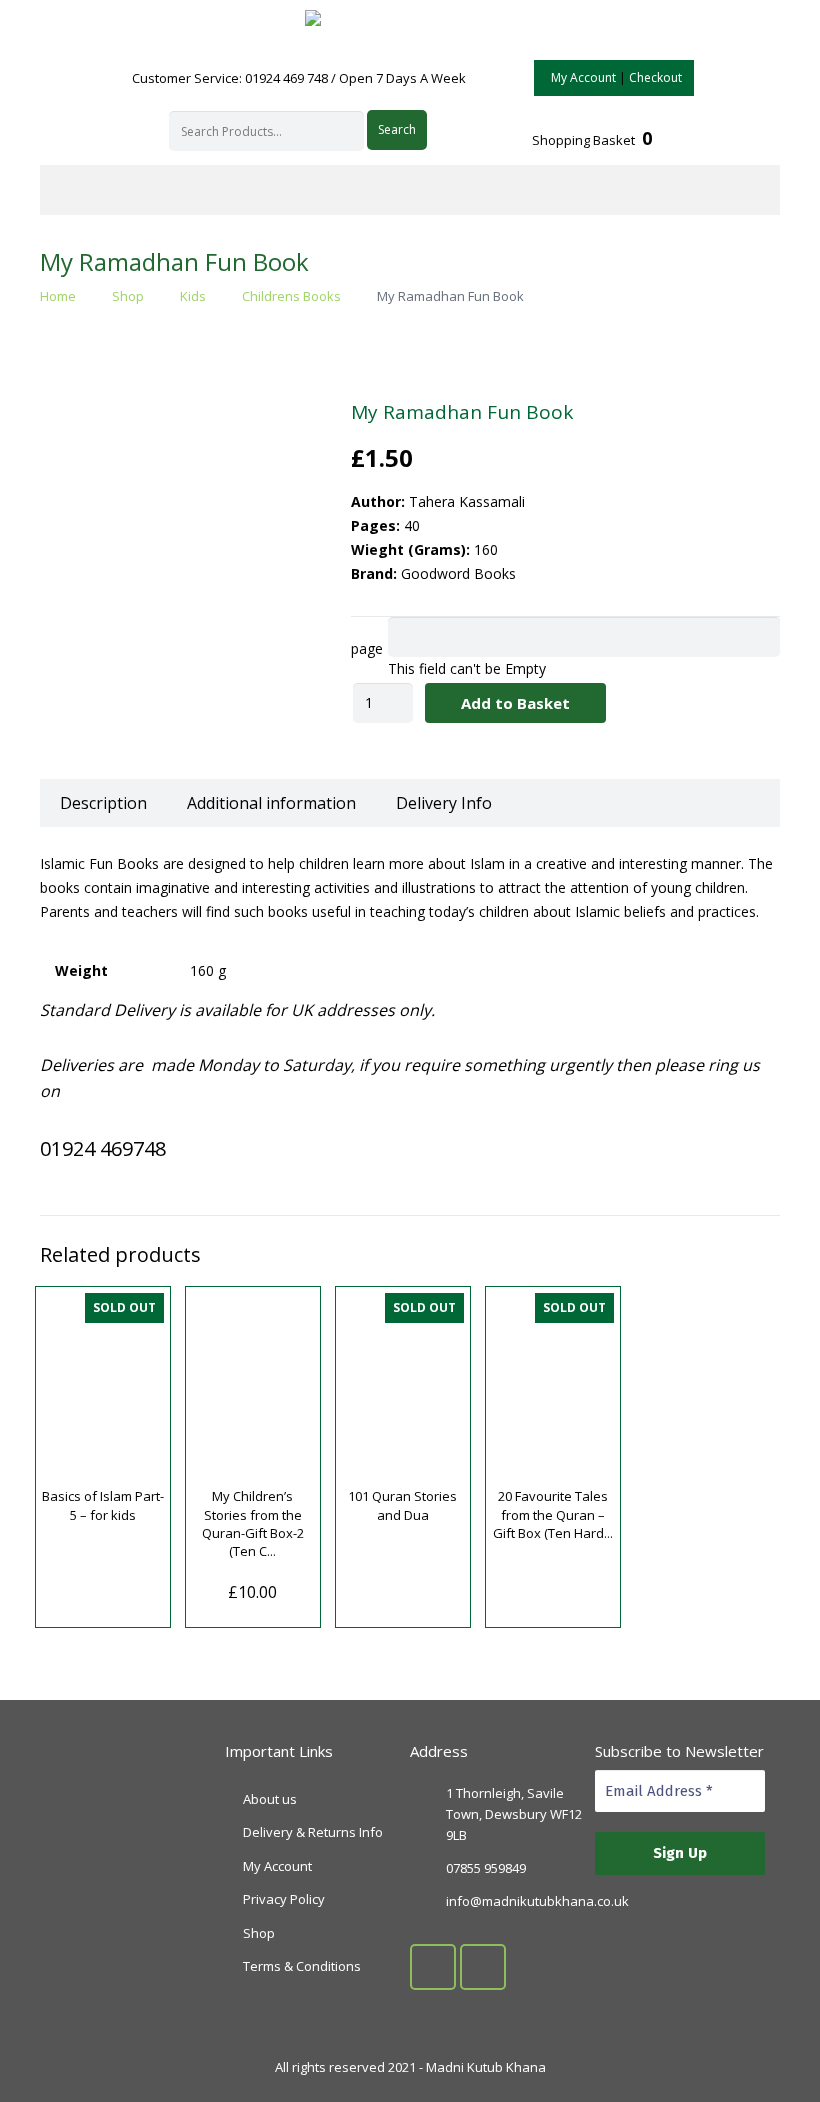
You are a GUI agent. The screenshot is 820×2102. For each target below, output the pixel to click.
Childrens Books (291, 296)
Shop (128, 296)
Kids (193, 296)
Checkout (655, 77)
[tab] (103, 803)
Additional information (271, 803)
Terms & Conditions (302, 1966)
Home (58, 296)
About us (270, 1799)
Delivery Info (444, 803)
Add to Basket (515, 703)
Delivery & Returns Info (313, 1832)
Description (103, 803)
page (367, 648)
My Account (583, 77)
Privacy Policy (284, 1899)
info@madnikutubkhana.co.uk (537, 1901)
